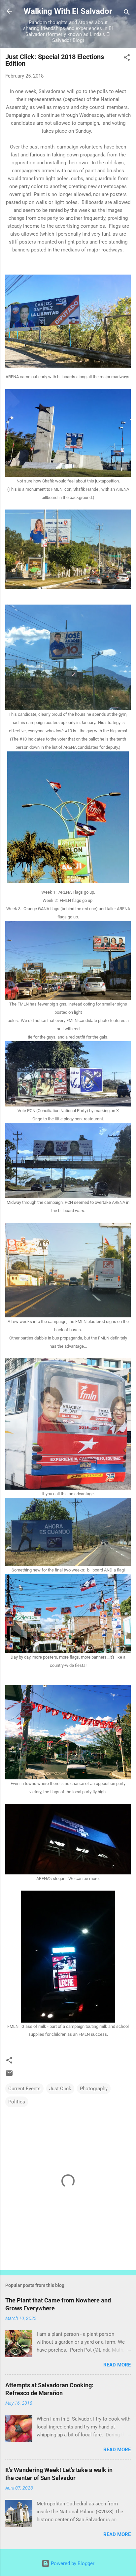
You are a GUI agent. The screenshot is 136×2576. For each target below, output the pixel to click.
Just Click (60, 2089)
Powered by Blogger (72, 2563)
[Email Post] (9, 2075)
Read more (117, 2365)
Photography (94, 2089)
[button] (127, 59)
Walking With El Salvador (68, 11)
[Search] (127, 13)
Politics (17, 2102)
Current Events (24, 2089)
